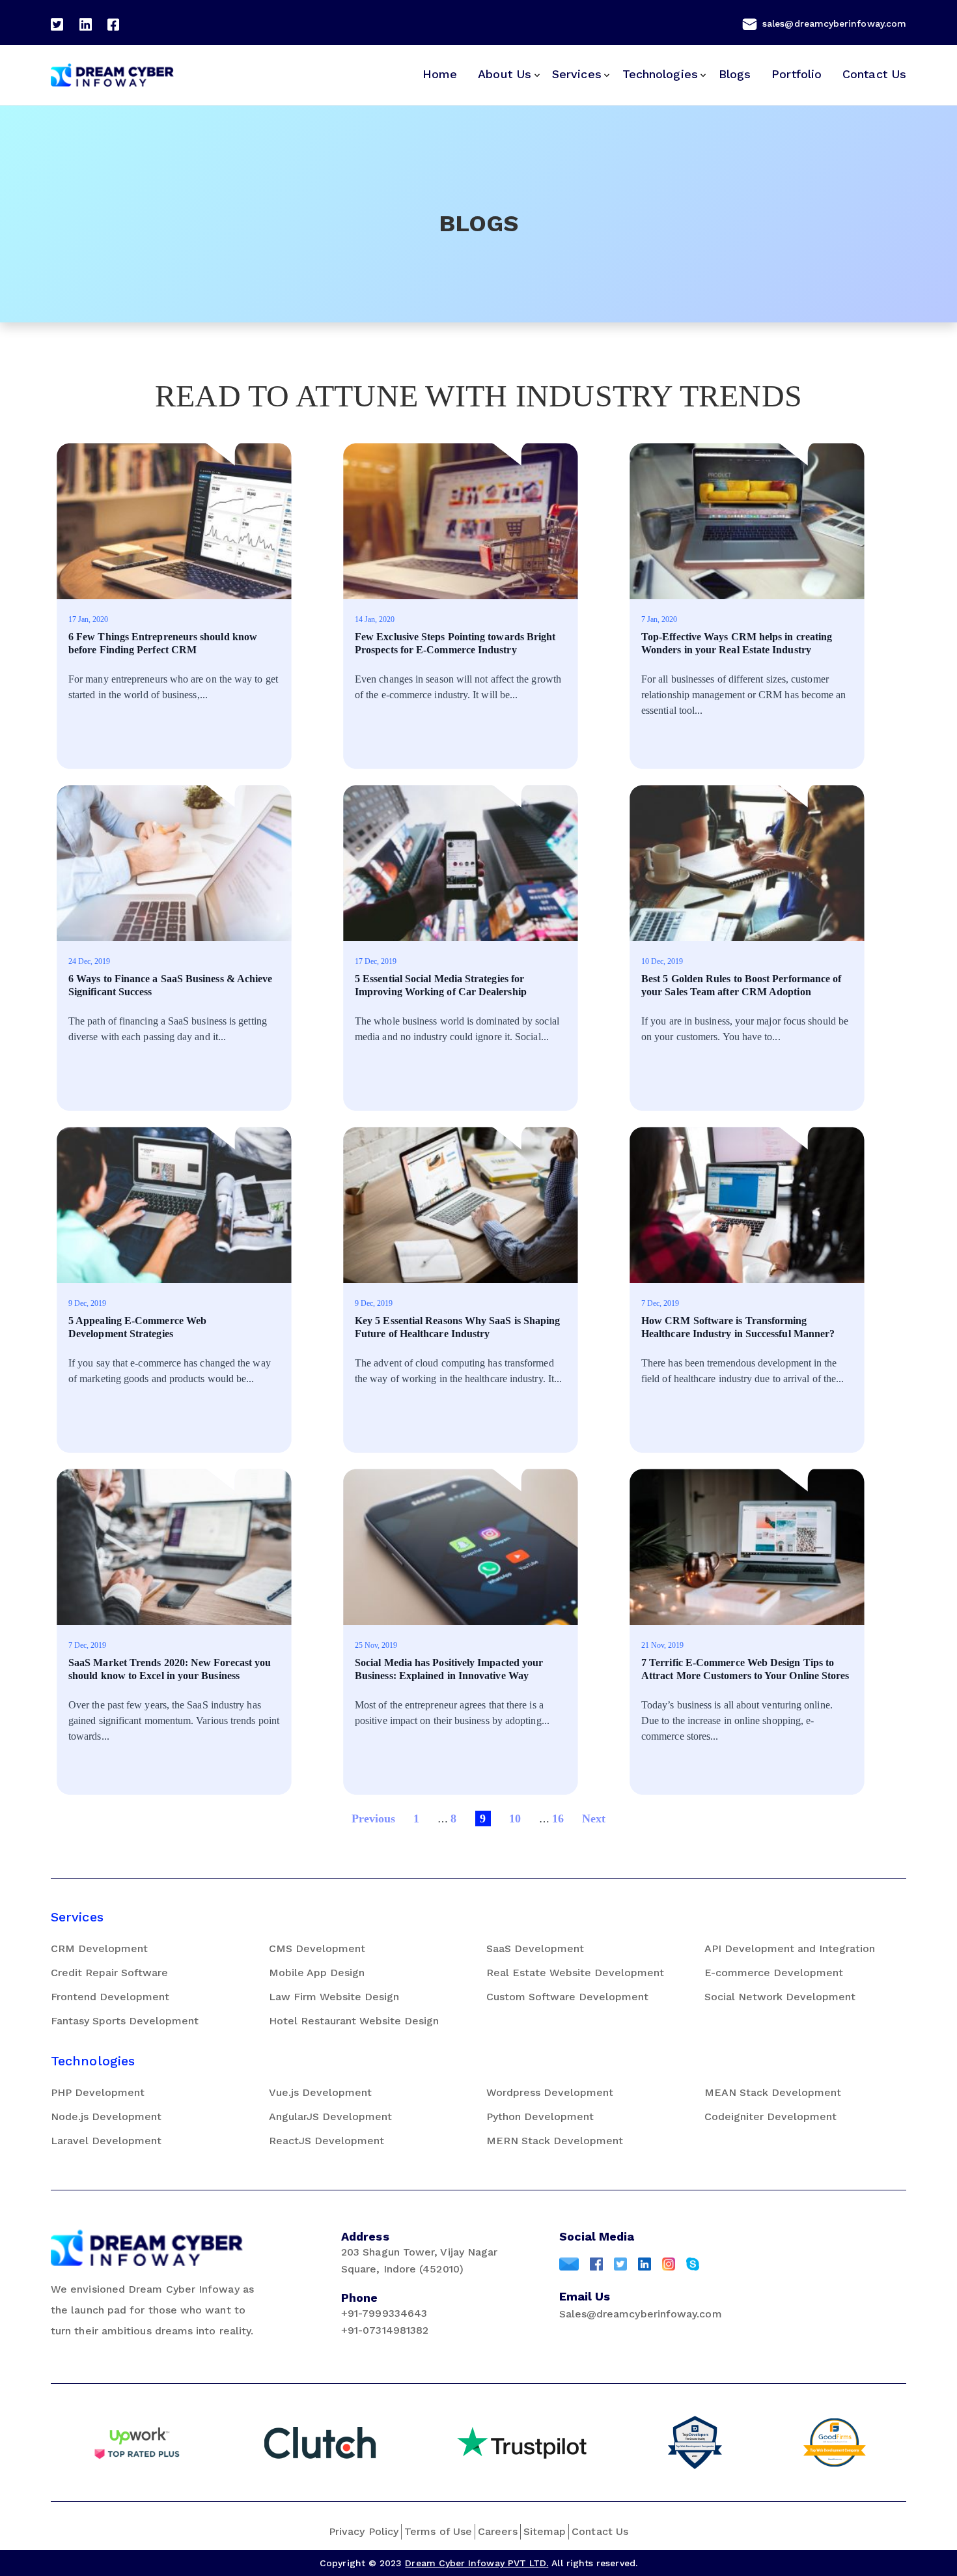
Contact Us (874, 74)
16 (558, 1819)
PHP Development (98, 2092)
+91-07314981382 (385, 2330)
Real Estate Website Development (575, 1973)
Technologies (660, 74)
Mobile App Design (317, 1973)
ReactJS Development (326, 2141)
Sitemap (545, 2531)
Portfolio (797, 74)
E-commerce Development (774, 1973)
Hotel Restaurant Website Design (354, 2021)
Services (577, 74)
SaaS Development (535, 1948)
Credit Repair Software (109, 1973)
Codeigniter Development (770, 2116)
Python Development (540, 2116)
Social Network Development (780, 1997)
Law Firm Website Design (334, 1997)
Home (440, 74)
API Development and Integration (790, 1948)
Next (594, 1819)
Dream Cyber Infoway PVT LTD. (477, 2563)
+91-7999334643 (384, 2313)
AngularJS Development (330, 2116)
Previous (374, 1819)
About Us (505, 74)
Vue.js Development (320, 2092)
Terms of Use (438, 2531)
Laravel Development (106, 2141)
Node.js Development (106, 2116)
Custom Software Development (567, 1997)
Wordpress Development (550, 2092)
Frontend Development (110, 1997)
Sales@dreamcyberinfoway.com (641, 2314)
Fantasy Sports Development (125, 2021)
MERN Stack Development (555, 2141)
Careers (498, 2531)
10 (515, 1819)
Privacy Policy (364, 2531)
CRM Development (99, 1948)
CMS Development (317, 1948)
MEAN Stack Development (773, 2092)
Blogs (735, 74)
